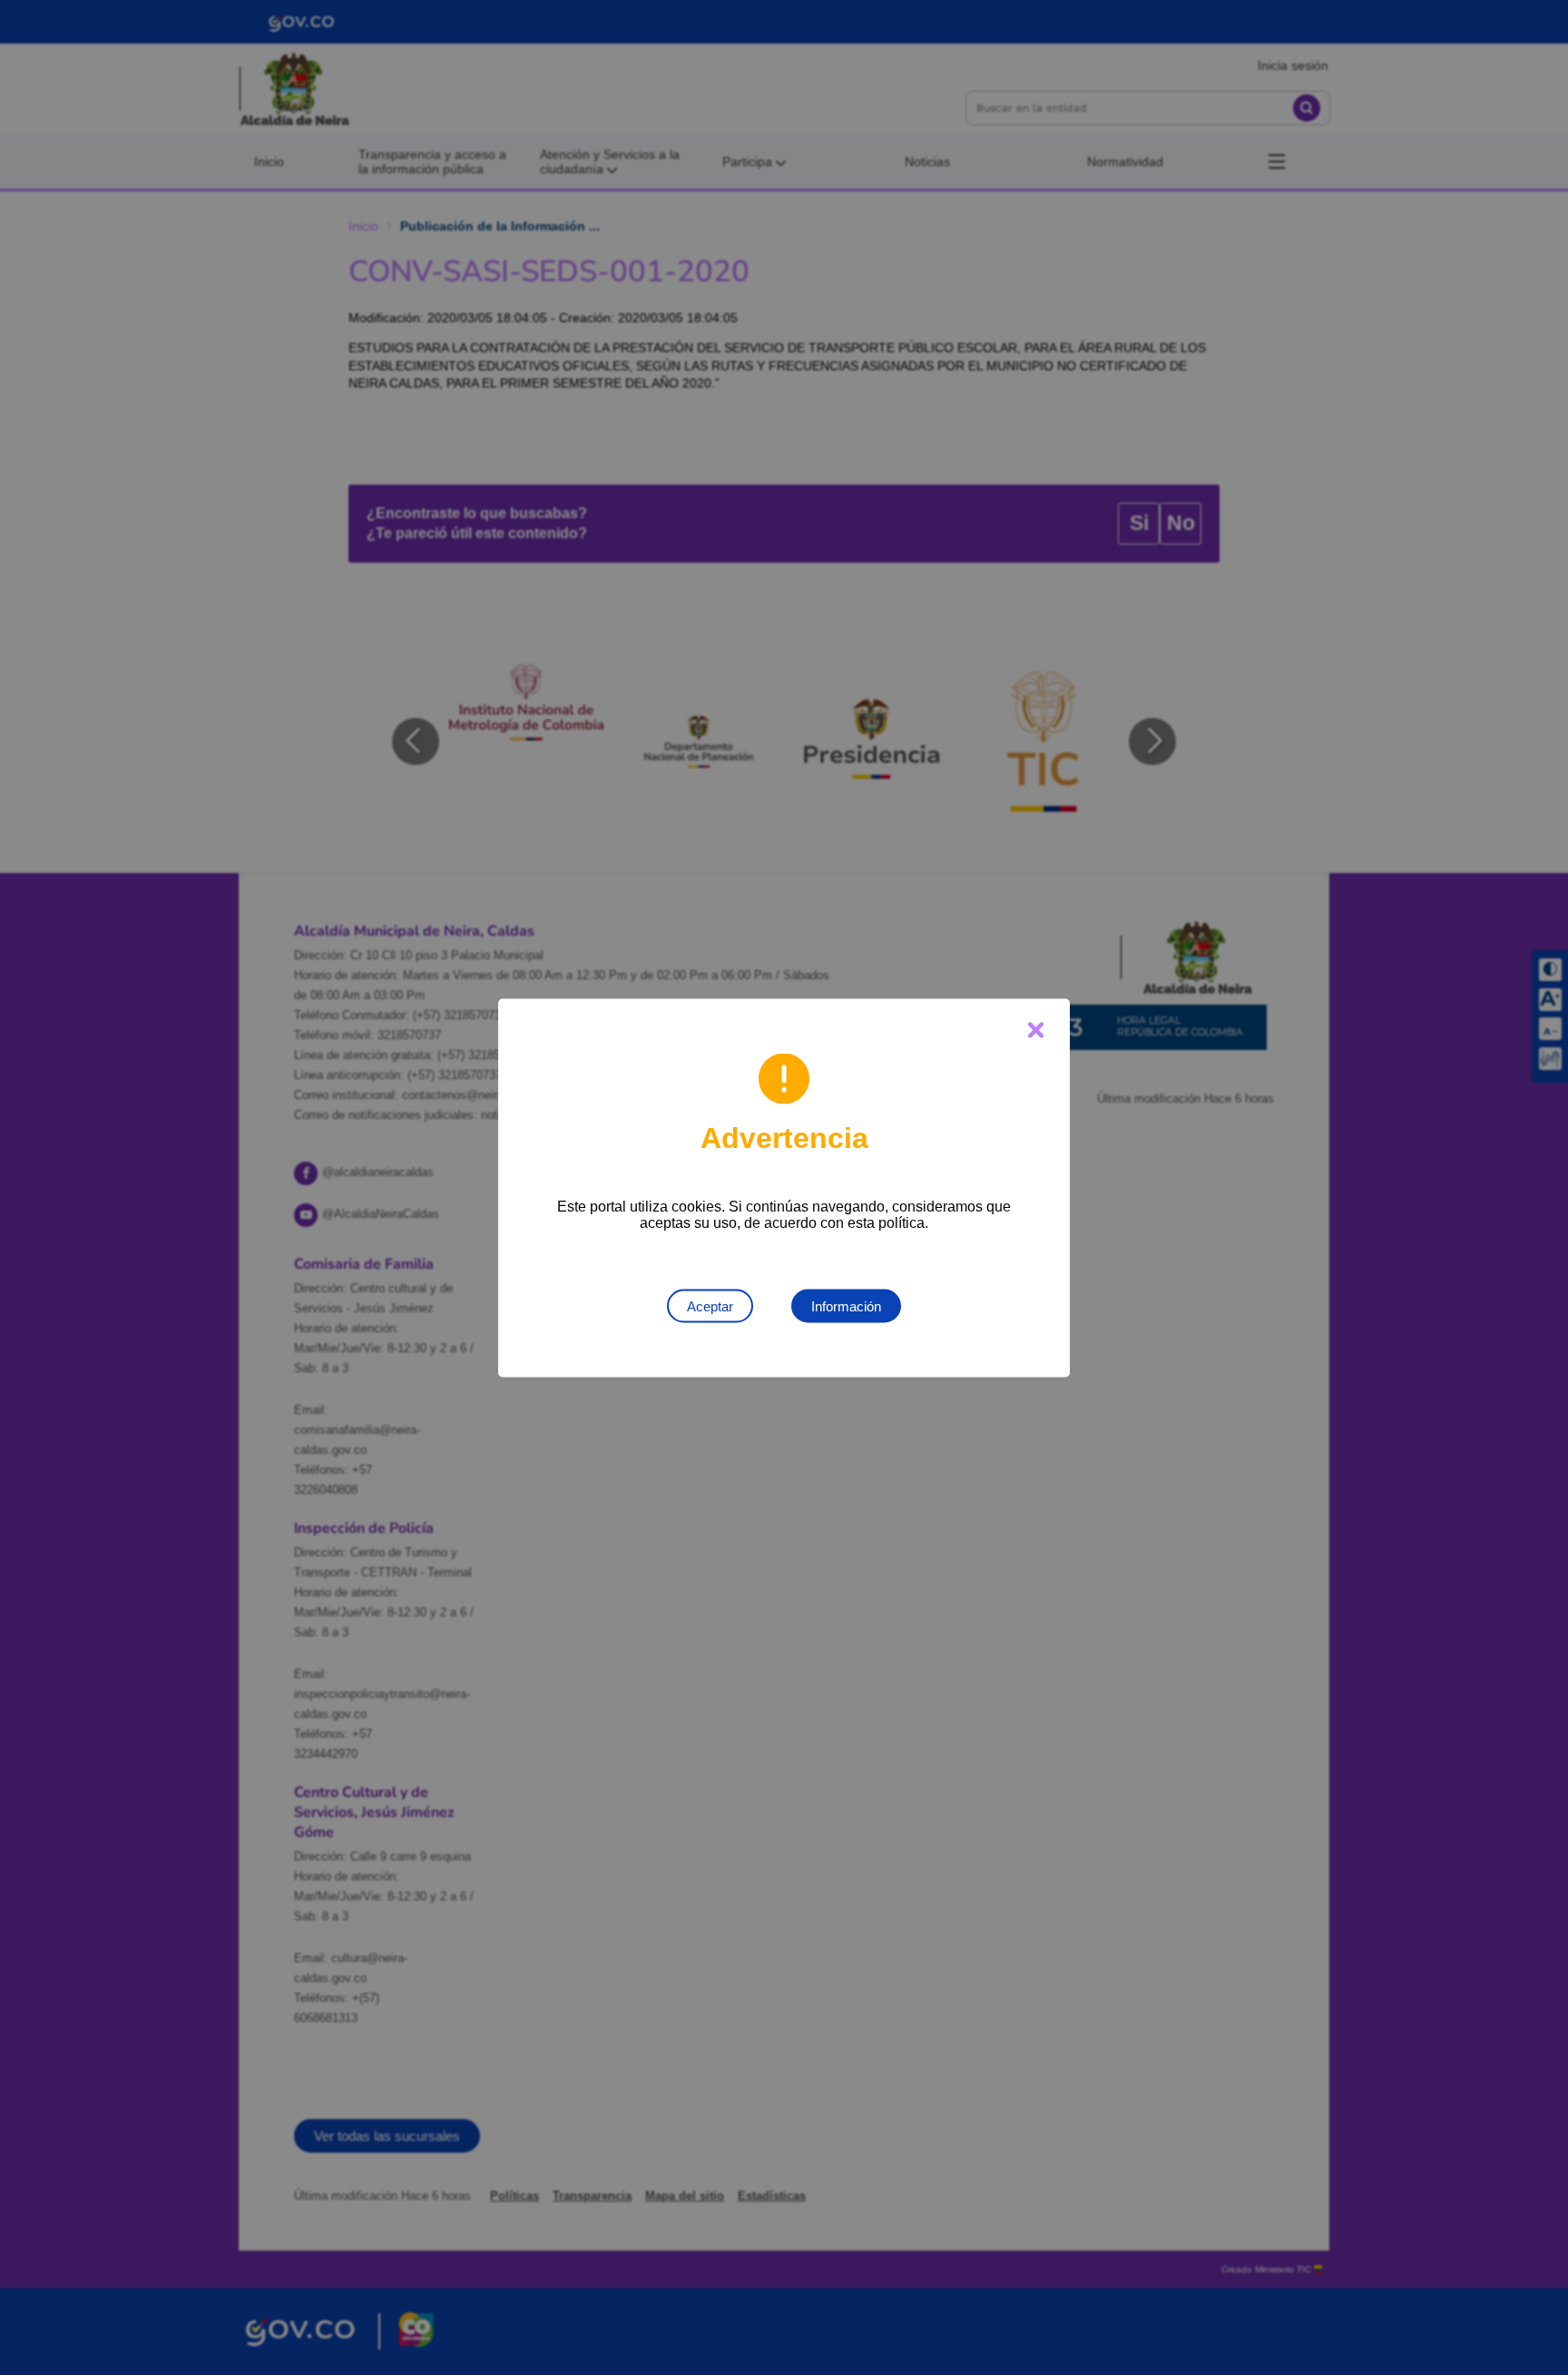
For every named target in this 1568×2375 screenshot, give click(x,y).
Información (846, 1305)
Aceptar (710, 1305)
